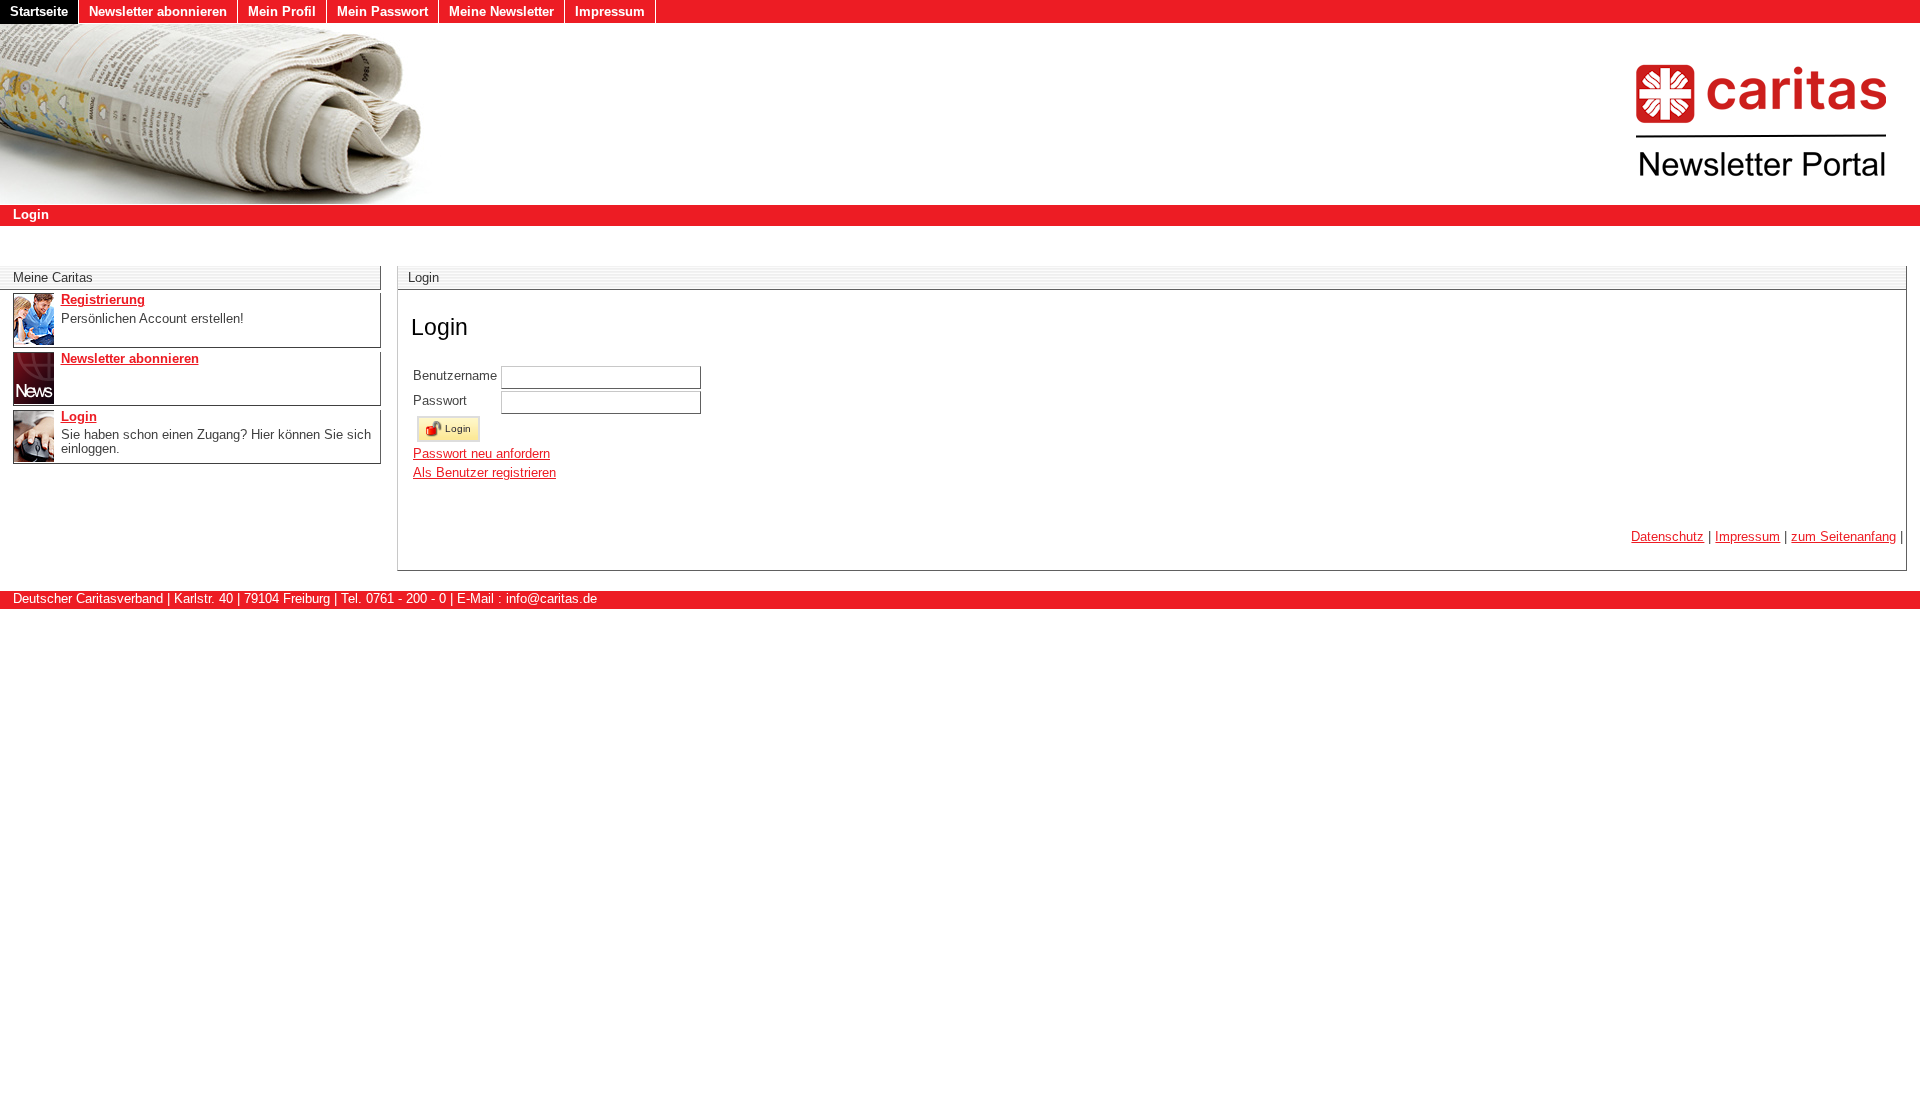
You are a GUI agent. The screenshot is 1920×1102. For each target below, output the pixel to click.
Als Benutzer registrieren (484, 472)
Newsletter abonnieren (158, 11)
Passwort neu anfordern (481, 453)
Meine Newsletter (501, 11)
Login (31, 214)
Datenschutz (1667, 536)
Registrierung (103, 300)
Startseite (39, 11)
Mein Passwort (382, 11)
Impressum (610, 11)
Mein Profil (282, 11)
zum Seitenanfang (1843, 536)
